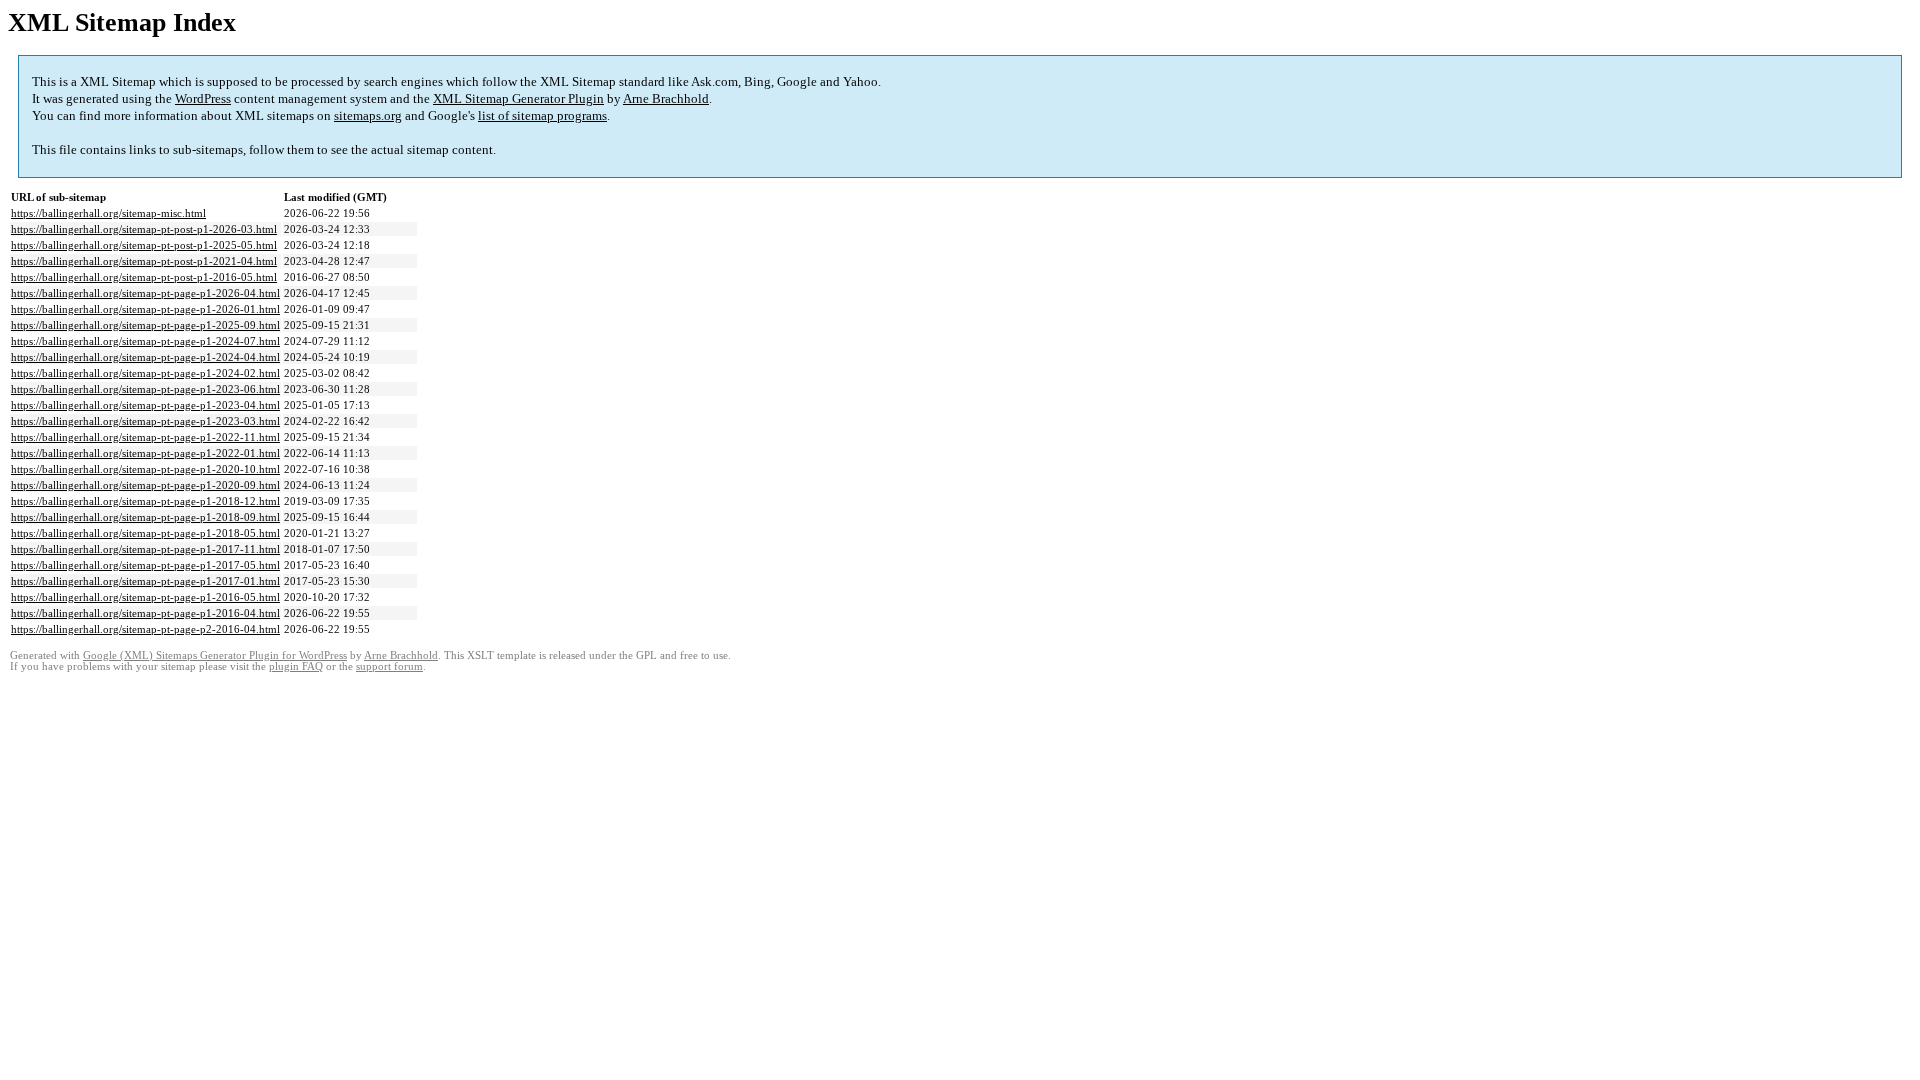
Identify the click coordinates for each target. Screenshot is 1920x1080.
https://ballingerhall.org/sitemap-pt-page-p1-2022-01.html (145, 453)
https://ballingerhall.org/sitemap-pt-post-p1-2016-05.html (144, 277)
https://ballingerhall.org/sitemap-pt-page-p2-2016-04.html (145, 629)
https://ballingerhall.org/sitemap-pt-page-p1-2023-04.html (145, 405)
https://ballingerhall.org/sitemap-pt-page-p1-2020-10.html (145, 469)
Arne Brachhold (666, 98)
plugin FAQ (296, 666)
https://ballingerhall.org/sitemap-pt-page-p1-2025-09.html (145, 325)
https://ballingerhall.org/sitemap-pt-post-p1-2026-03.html (144, 229)
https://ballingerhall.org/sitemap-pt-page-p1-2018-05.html (145, 533)
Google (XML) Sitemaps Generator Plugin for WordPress (215, 655)
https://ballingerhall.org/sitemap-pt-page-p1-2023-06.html (145, 389)
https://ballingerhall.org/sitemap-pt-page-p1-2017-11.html (145, 549)
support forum (389, 666)
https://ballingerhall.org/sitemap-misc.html (108, 213)
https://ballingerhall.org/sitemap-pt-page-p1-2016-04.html (145, 613)
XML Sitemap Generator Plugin (518, 98)
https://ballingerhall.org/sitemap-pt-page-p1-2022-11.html (145, 437)
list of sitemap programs (542, 115)
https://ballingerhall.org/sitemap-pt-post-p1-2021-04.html (144, 261)
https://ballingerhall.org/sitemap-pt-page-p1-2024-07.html (145, 341)
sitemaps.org (368, 115)
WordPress (203, 98)
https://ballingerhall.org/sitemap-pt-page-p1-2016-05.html (145, 597)
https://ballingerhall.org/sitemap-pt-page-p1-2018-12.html (145, 501)
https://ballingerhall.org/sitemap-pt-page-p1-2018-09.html (145, 517)
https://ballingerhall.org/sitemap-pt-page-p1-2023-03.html (145, 421)
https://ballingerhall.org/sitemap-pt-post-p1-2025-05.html (144, 245)
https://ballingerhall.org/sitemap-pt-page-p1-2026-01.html (145, 309)
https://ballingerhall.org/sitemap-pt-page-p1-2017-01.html (145, 581)
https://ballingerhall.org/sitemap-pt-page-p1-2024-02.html (145, 373)
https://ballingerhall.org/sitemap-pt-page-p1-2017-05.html (145, 565)
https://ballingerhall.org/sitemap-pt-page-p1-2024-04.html (145, 357)
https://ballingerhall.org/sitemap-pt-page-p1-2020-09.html (145, 485)
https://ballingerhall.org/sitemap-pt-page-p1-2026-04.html (145, 293)
